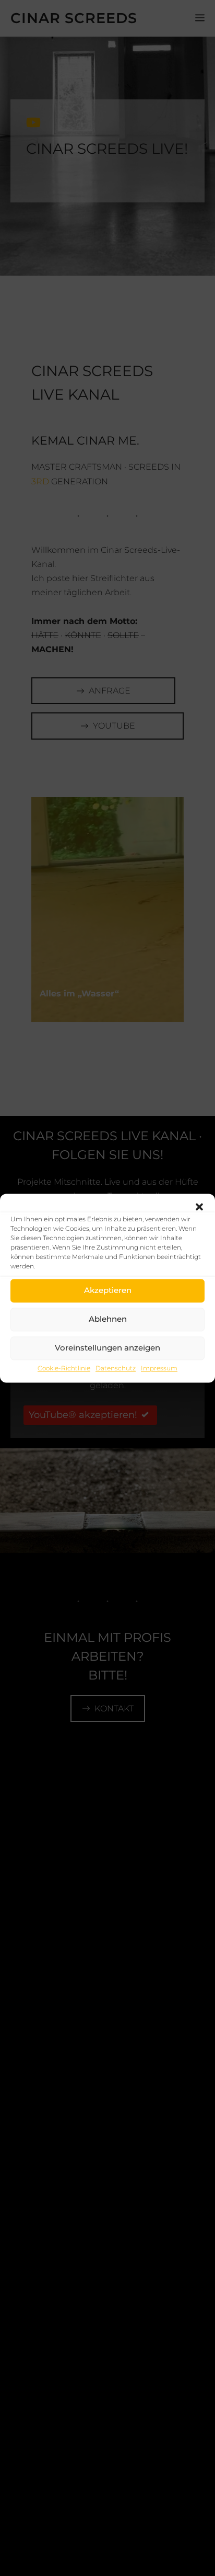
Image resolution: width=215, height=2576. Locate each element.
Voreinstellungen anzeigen (107, 1348)
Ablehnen (108, 1319)
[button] (199, 1207)
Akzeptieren (108, 1290)
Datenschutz (116, 1368)
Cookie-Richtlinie (64, 1368)
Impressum (159, 1368)
